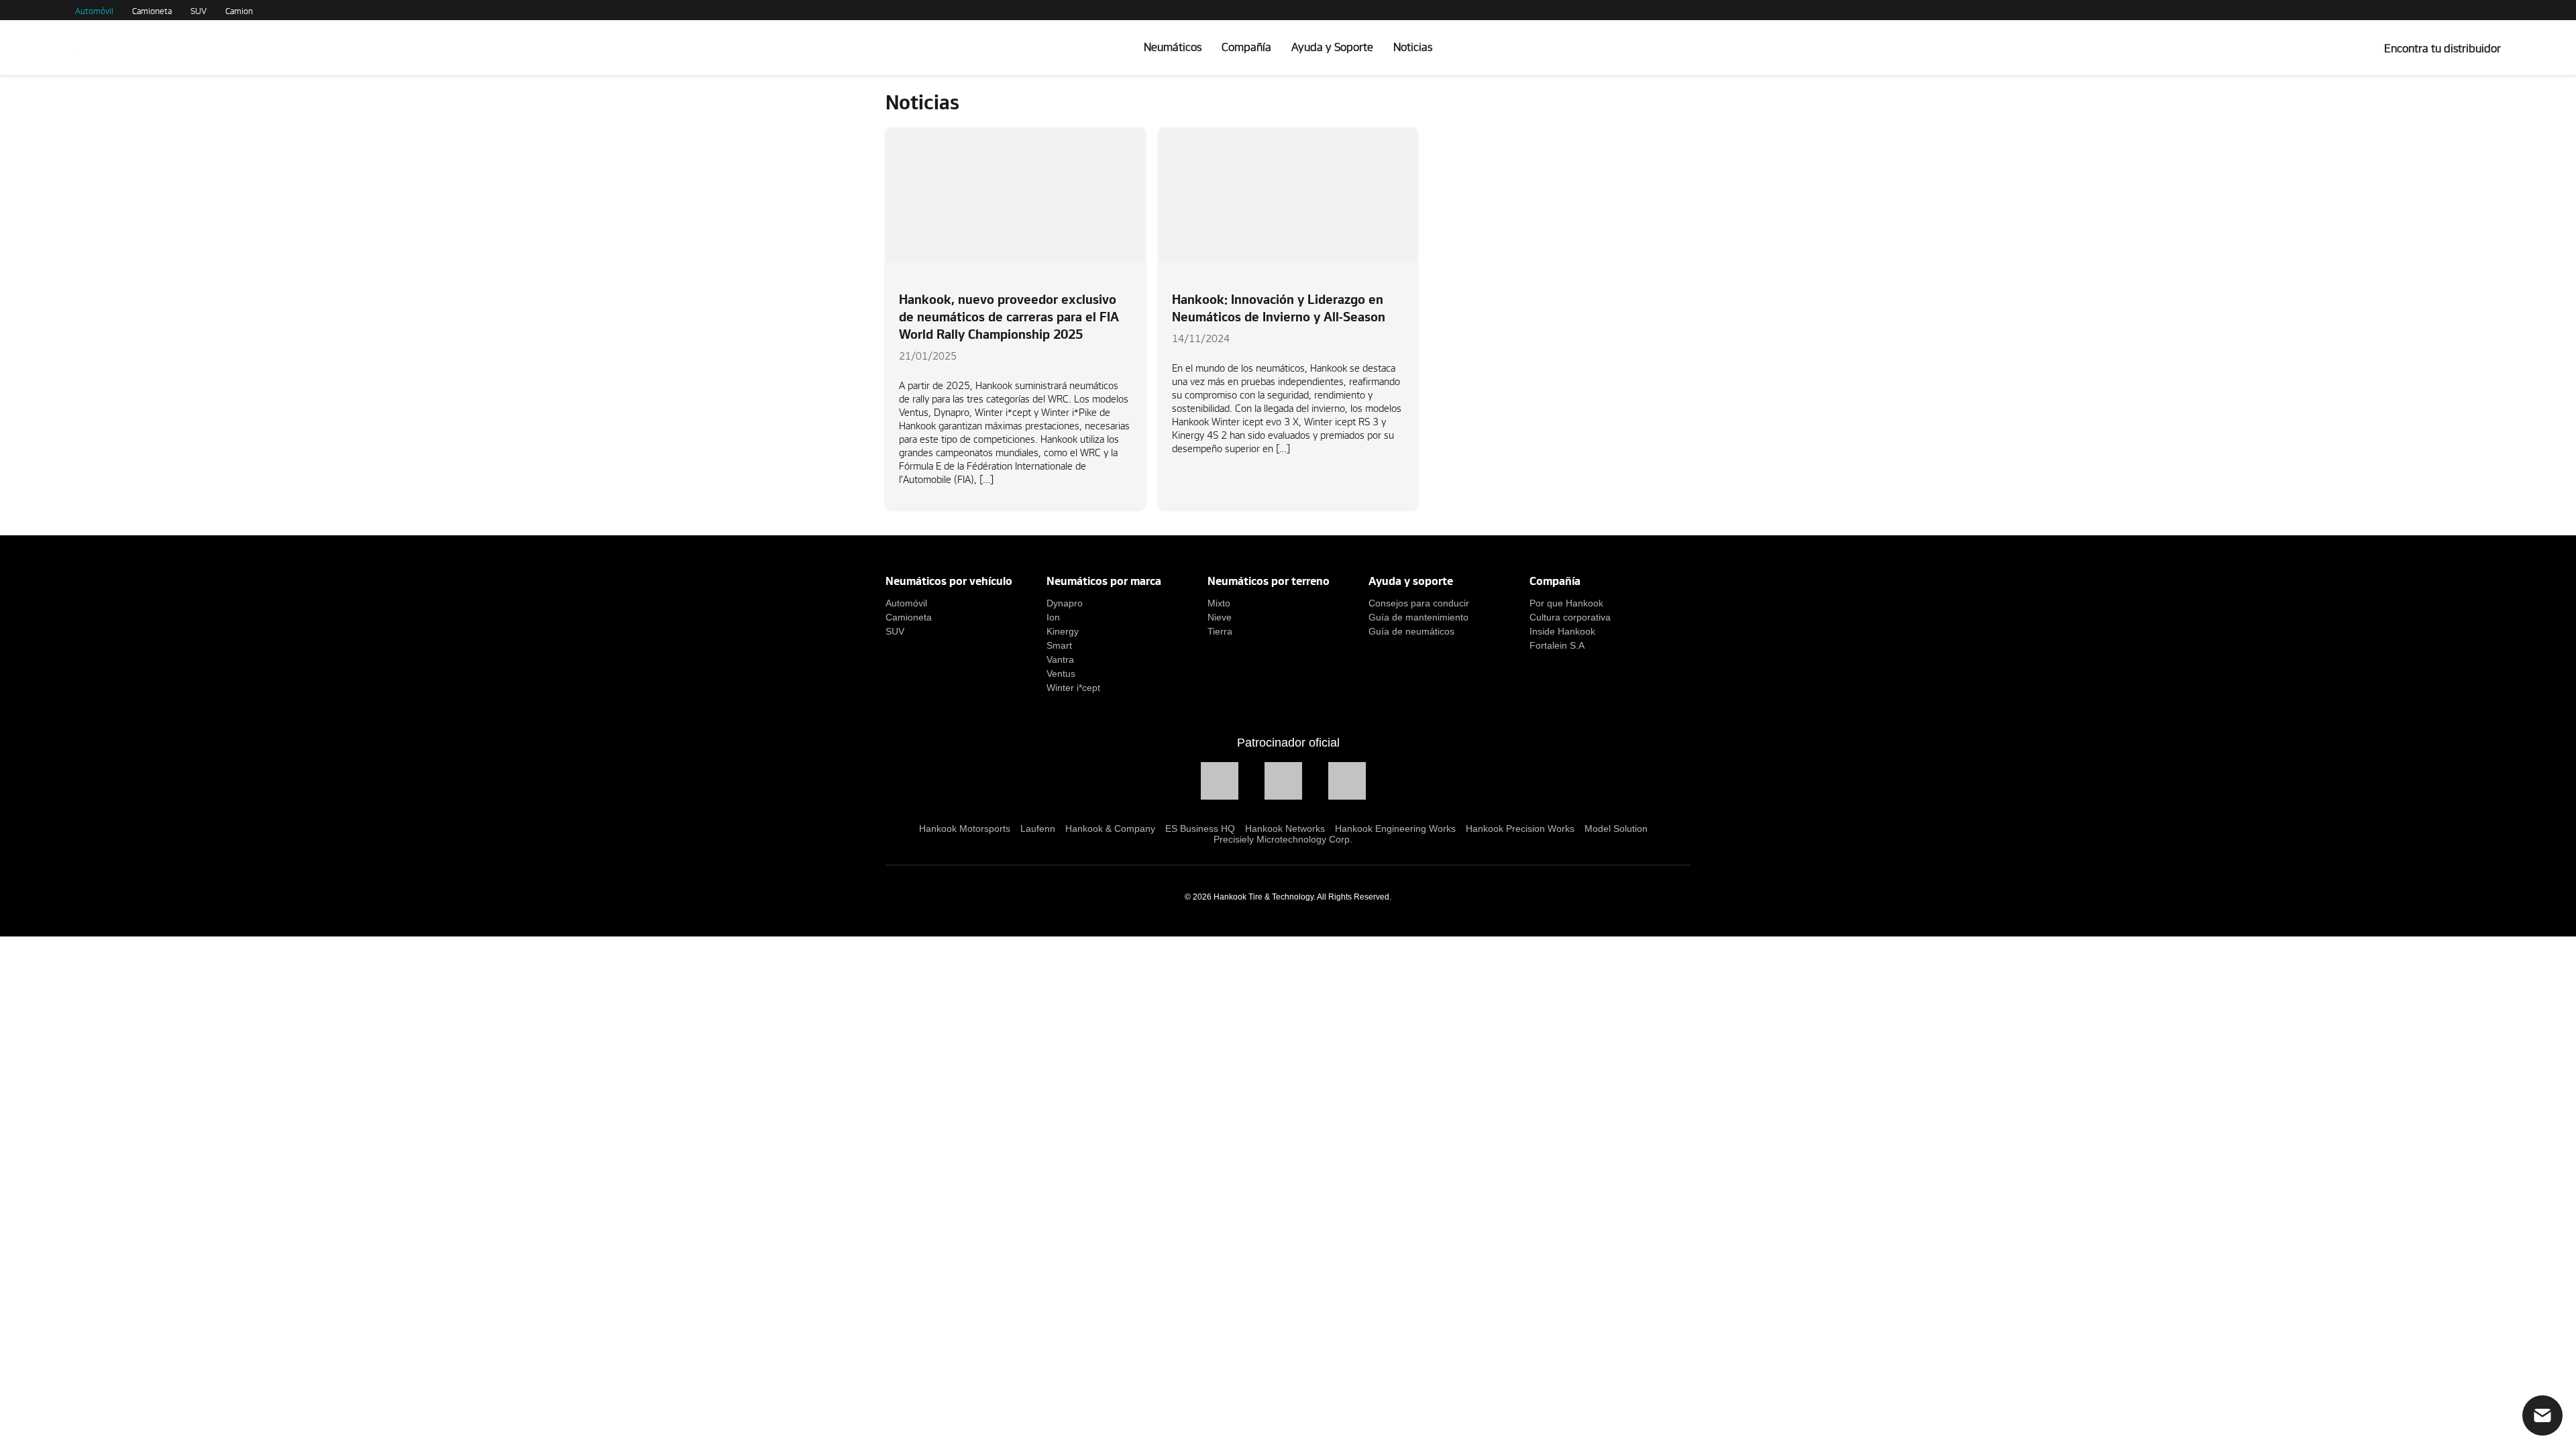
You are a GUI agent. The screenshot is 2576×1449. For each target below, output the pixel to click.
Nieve (1220, 617)
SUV (199, 11)
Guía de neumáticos (1411, 631)
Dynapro (1065, 603)
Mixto (1219, 603)
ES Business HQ (1200, 828)
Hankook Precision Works (1520, 828)
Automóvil (94, 11)
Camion (239, 11)
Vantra (1060, 659)
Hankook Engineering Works (1395, 828)
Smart (1059, 645)
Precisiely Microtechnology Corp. (1283, 839)
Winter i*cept (1073, 688)
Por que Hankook (1566, 603)
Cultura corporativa (1570, 617)
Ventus (1061, 674)
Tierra (1220, 631)
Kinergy (1063, 631)
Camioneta (152, 11)
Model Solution (1616, 828)
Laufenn (1038, 828)
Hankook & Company (1110, 828)
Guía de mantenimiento (1418, 617)
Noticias (1413, 47)
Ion (1053, 617)
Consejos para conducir (1419, 603)
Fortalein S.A (1557, 645)
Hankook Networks (1285, 828)
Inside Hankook (1562, 631)
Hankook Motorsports (965, 828)
